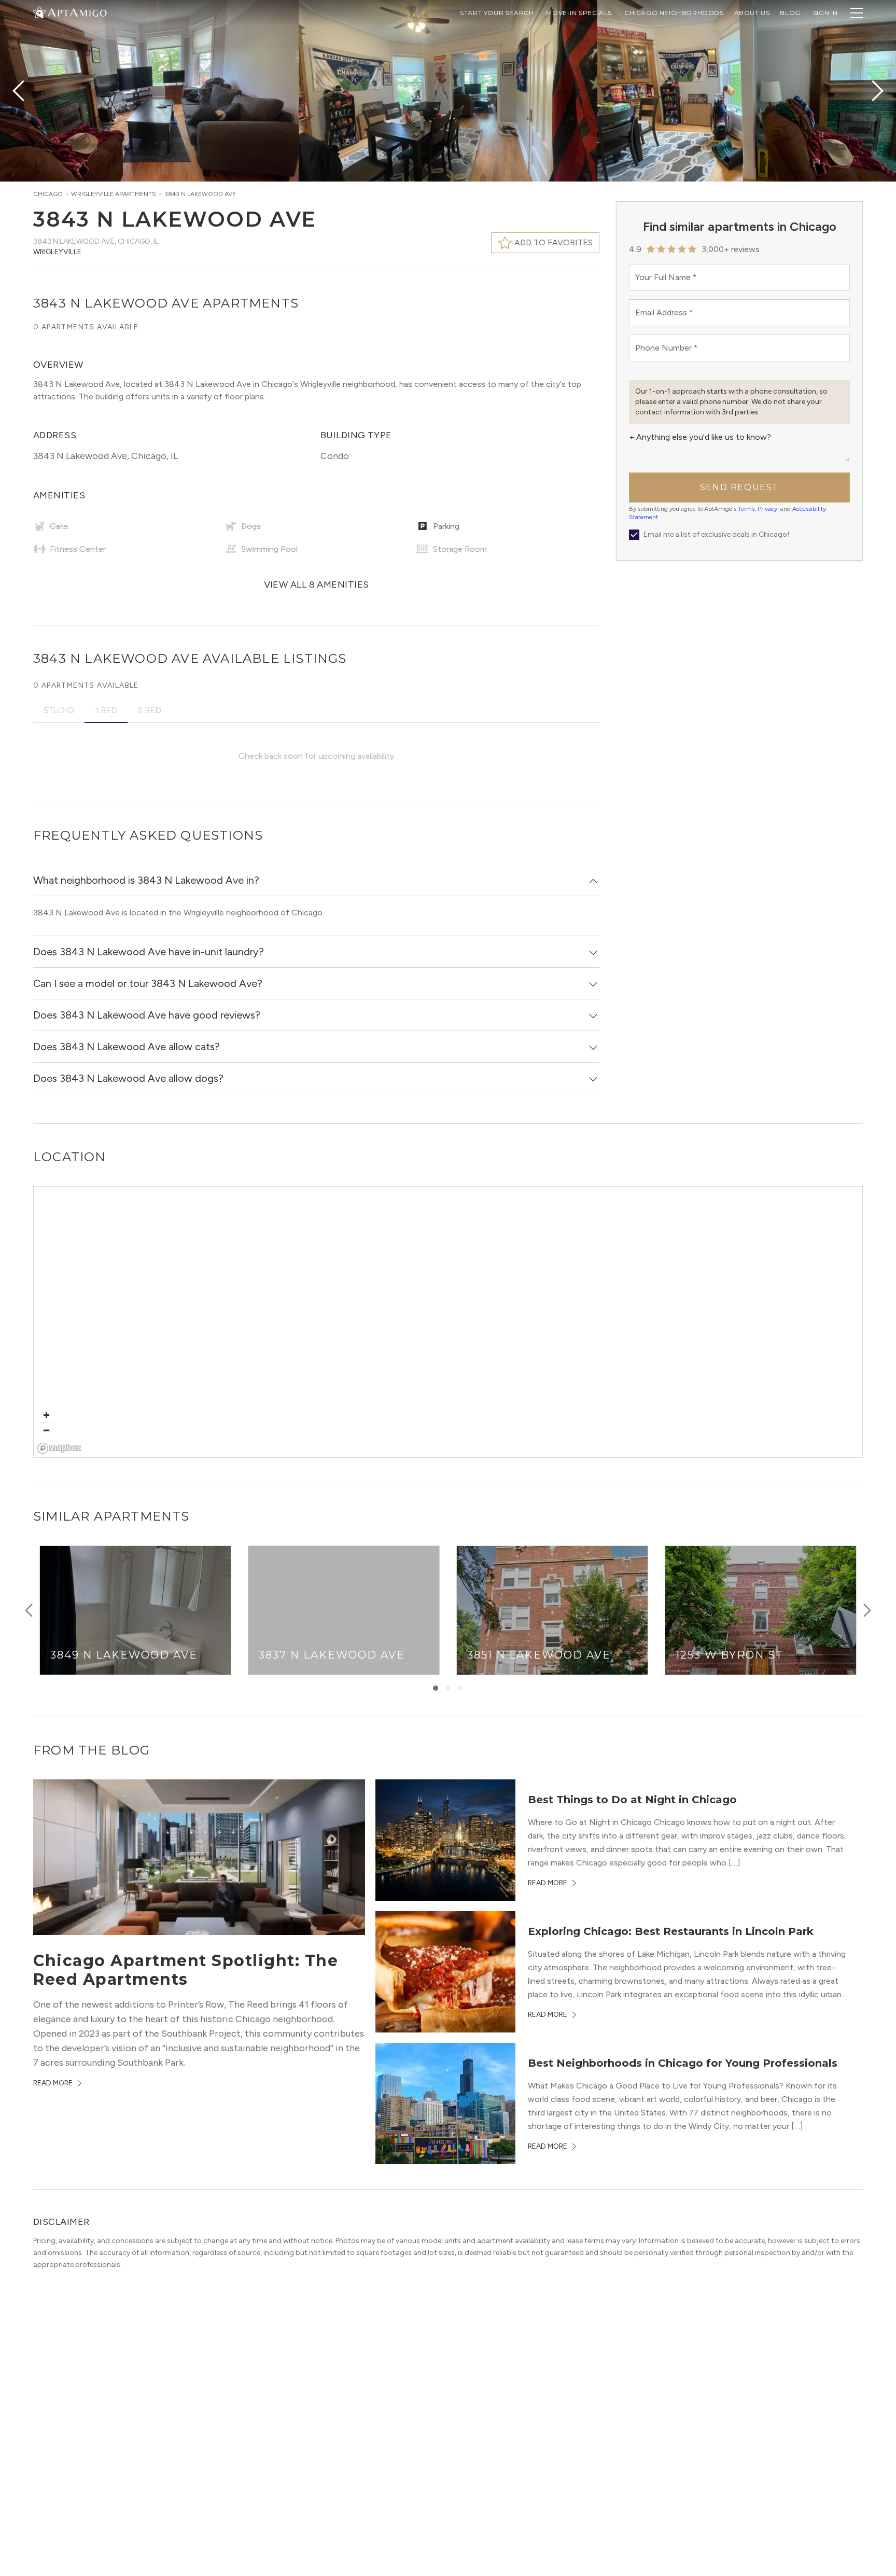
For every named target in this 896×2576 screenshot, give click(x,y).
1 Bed (106, 710)
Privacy (767, 509)
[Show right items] (867, 1610)
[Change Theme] (39, 12)
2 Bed (150, 710)
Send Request (739, 487)
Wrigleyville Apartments (114, 194)
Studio (59, 710)
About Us (752, 13)
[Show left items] (29, 1610)
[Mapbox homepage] (59, 1448)
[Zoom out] (46, 1430)
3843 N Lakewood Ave (200, 194)
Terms (746, 509)
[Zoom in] (46, 1415)
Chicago (48, 194)
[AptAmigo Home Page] (76, 12)
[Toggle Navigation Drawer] (857, 13)
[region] (449, 1322)
